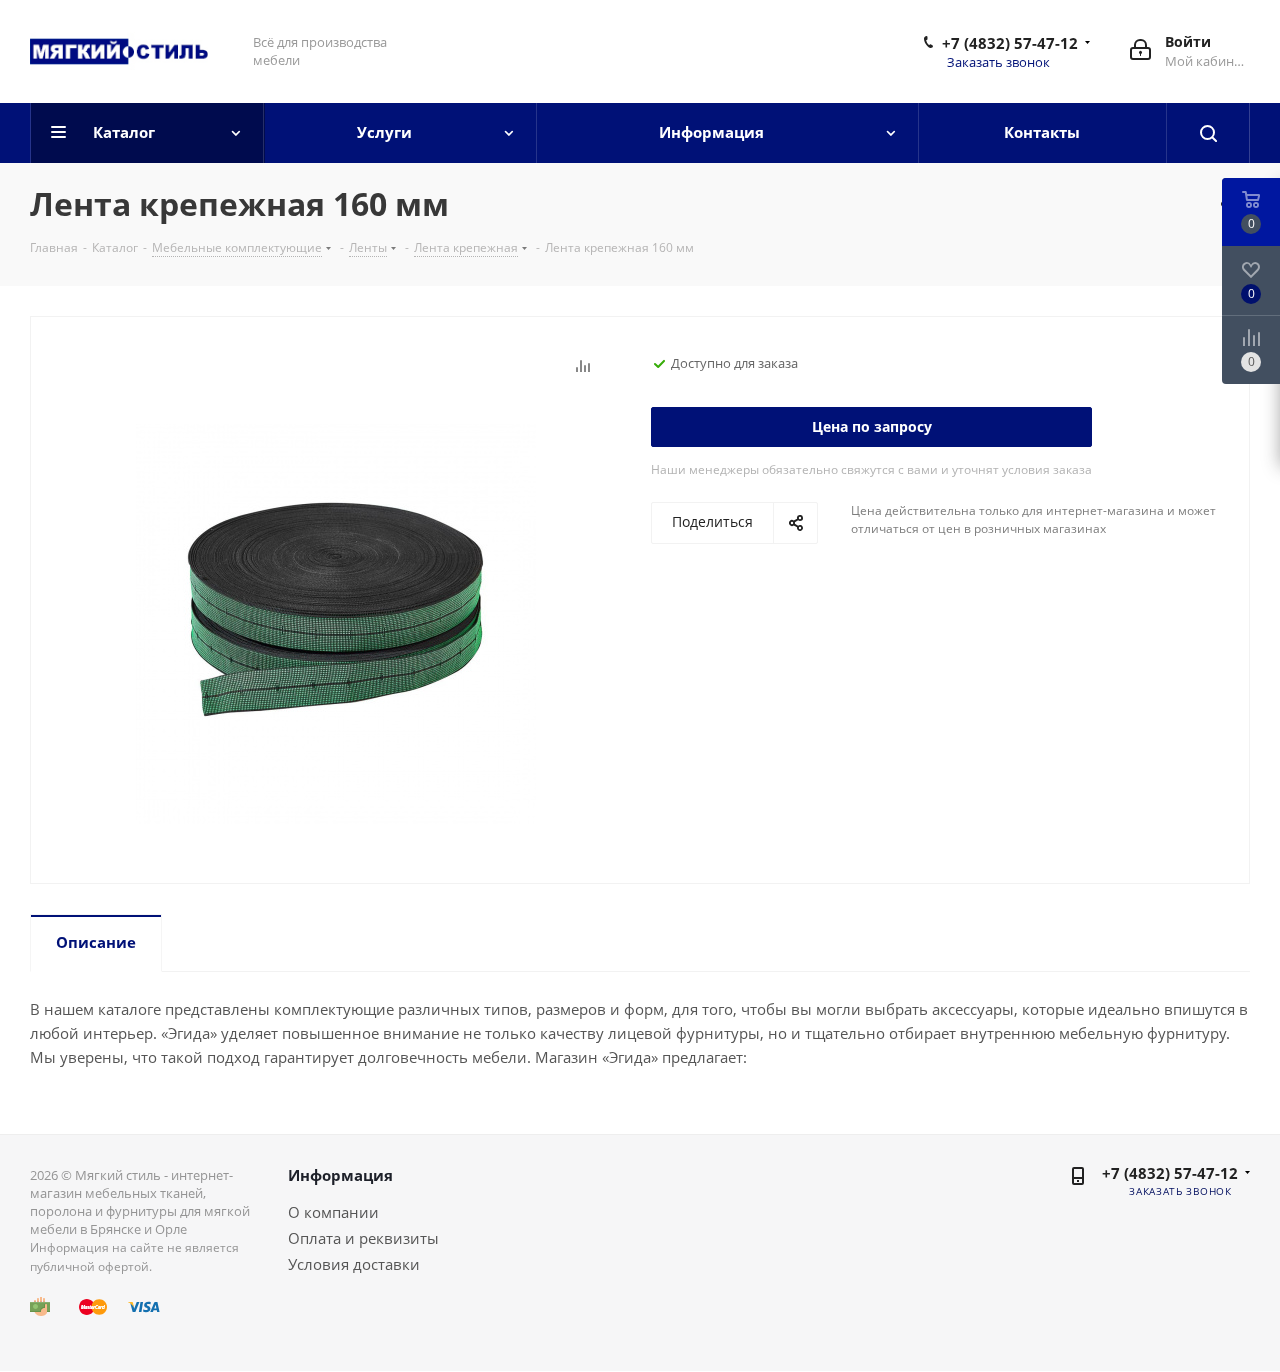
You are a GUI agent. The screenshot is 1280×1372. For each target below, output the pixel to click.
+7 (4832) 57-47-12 (1010, 43)
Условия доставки (354, 1264)
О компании (333, 1212)
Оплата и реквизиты (363, 1238)
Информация (340, 1175)
